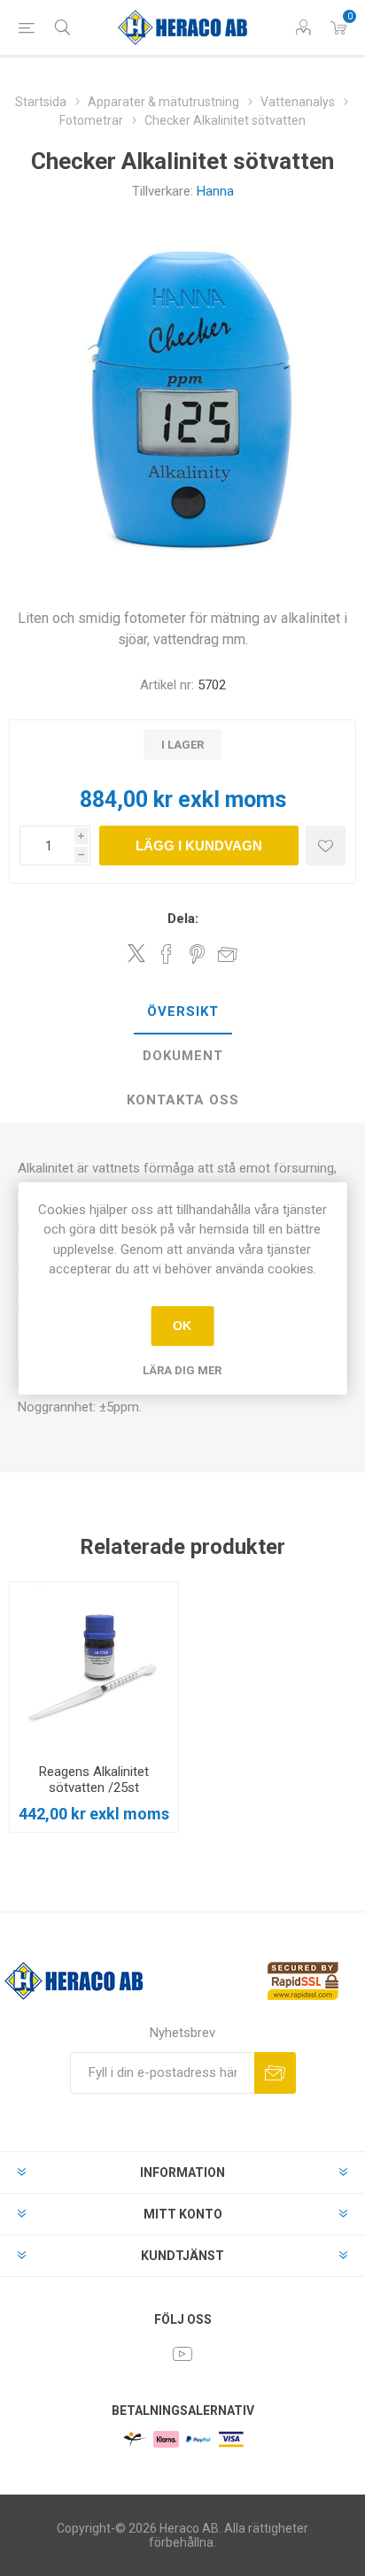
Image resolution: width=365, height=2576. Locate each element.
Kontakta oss (183, 1100)
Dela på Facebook (167, 954)
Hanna (215, 191)
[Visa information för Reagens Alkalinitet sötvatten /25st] (94, 1666)
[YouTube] (182, 2354)
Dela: (183, 919)
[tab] (182, 1012)
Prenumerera (275, 2073)
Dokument (183, 1056)
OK (182, 1326)
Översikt (183, 1011)
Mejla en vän (228, 954)
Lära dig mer (182, 1370)
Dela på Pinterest (197, 954)
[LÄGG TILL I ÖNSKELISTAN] (326, 846)
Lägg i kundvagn (199, 846)
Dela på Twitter (136, 953)
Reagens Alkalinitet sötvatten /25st (94, 1780)
